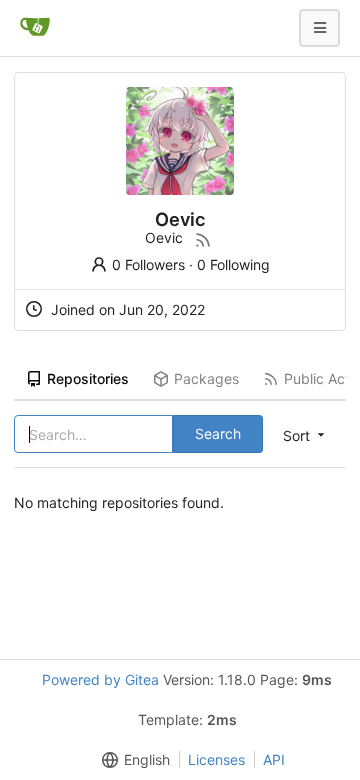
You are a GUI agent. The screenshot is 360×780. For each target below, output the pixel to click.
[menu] (132, 760)
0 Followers (148, 264)
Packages (206, 378)
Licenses (216, 759)
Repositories (88, 378)
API (274, 759)
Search (218, 433)
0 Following (233, 264)
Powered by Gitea (100, 679)
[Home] (35, 28)
